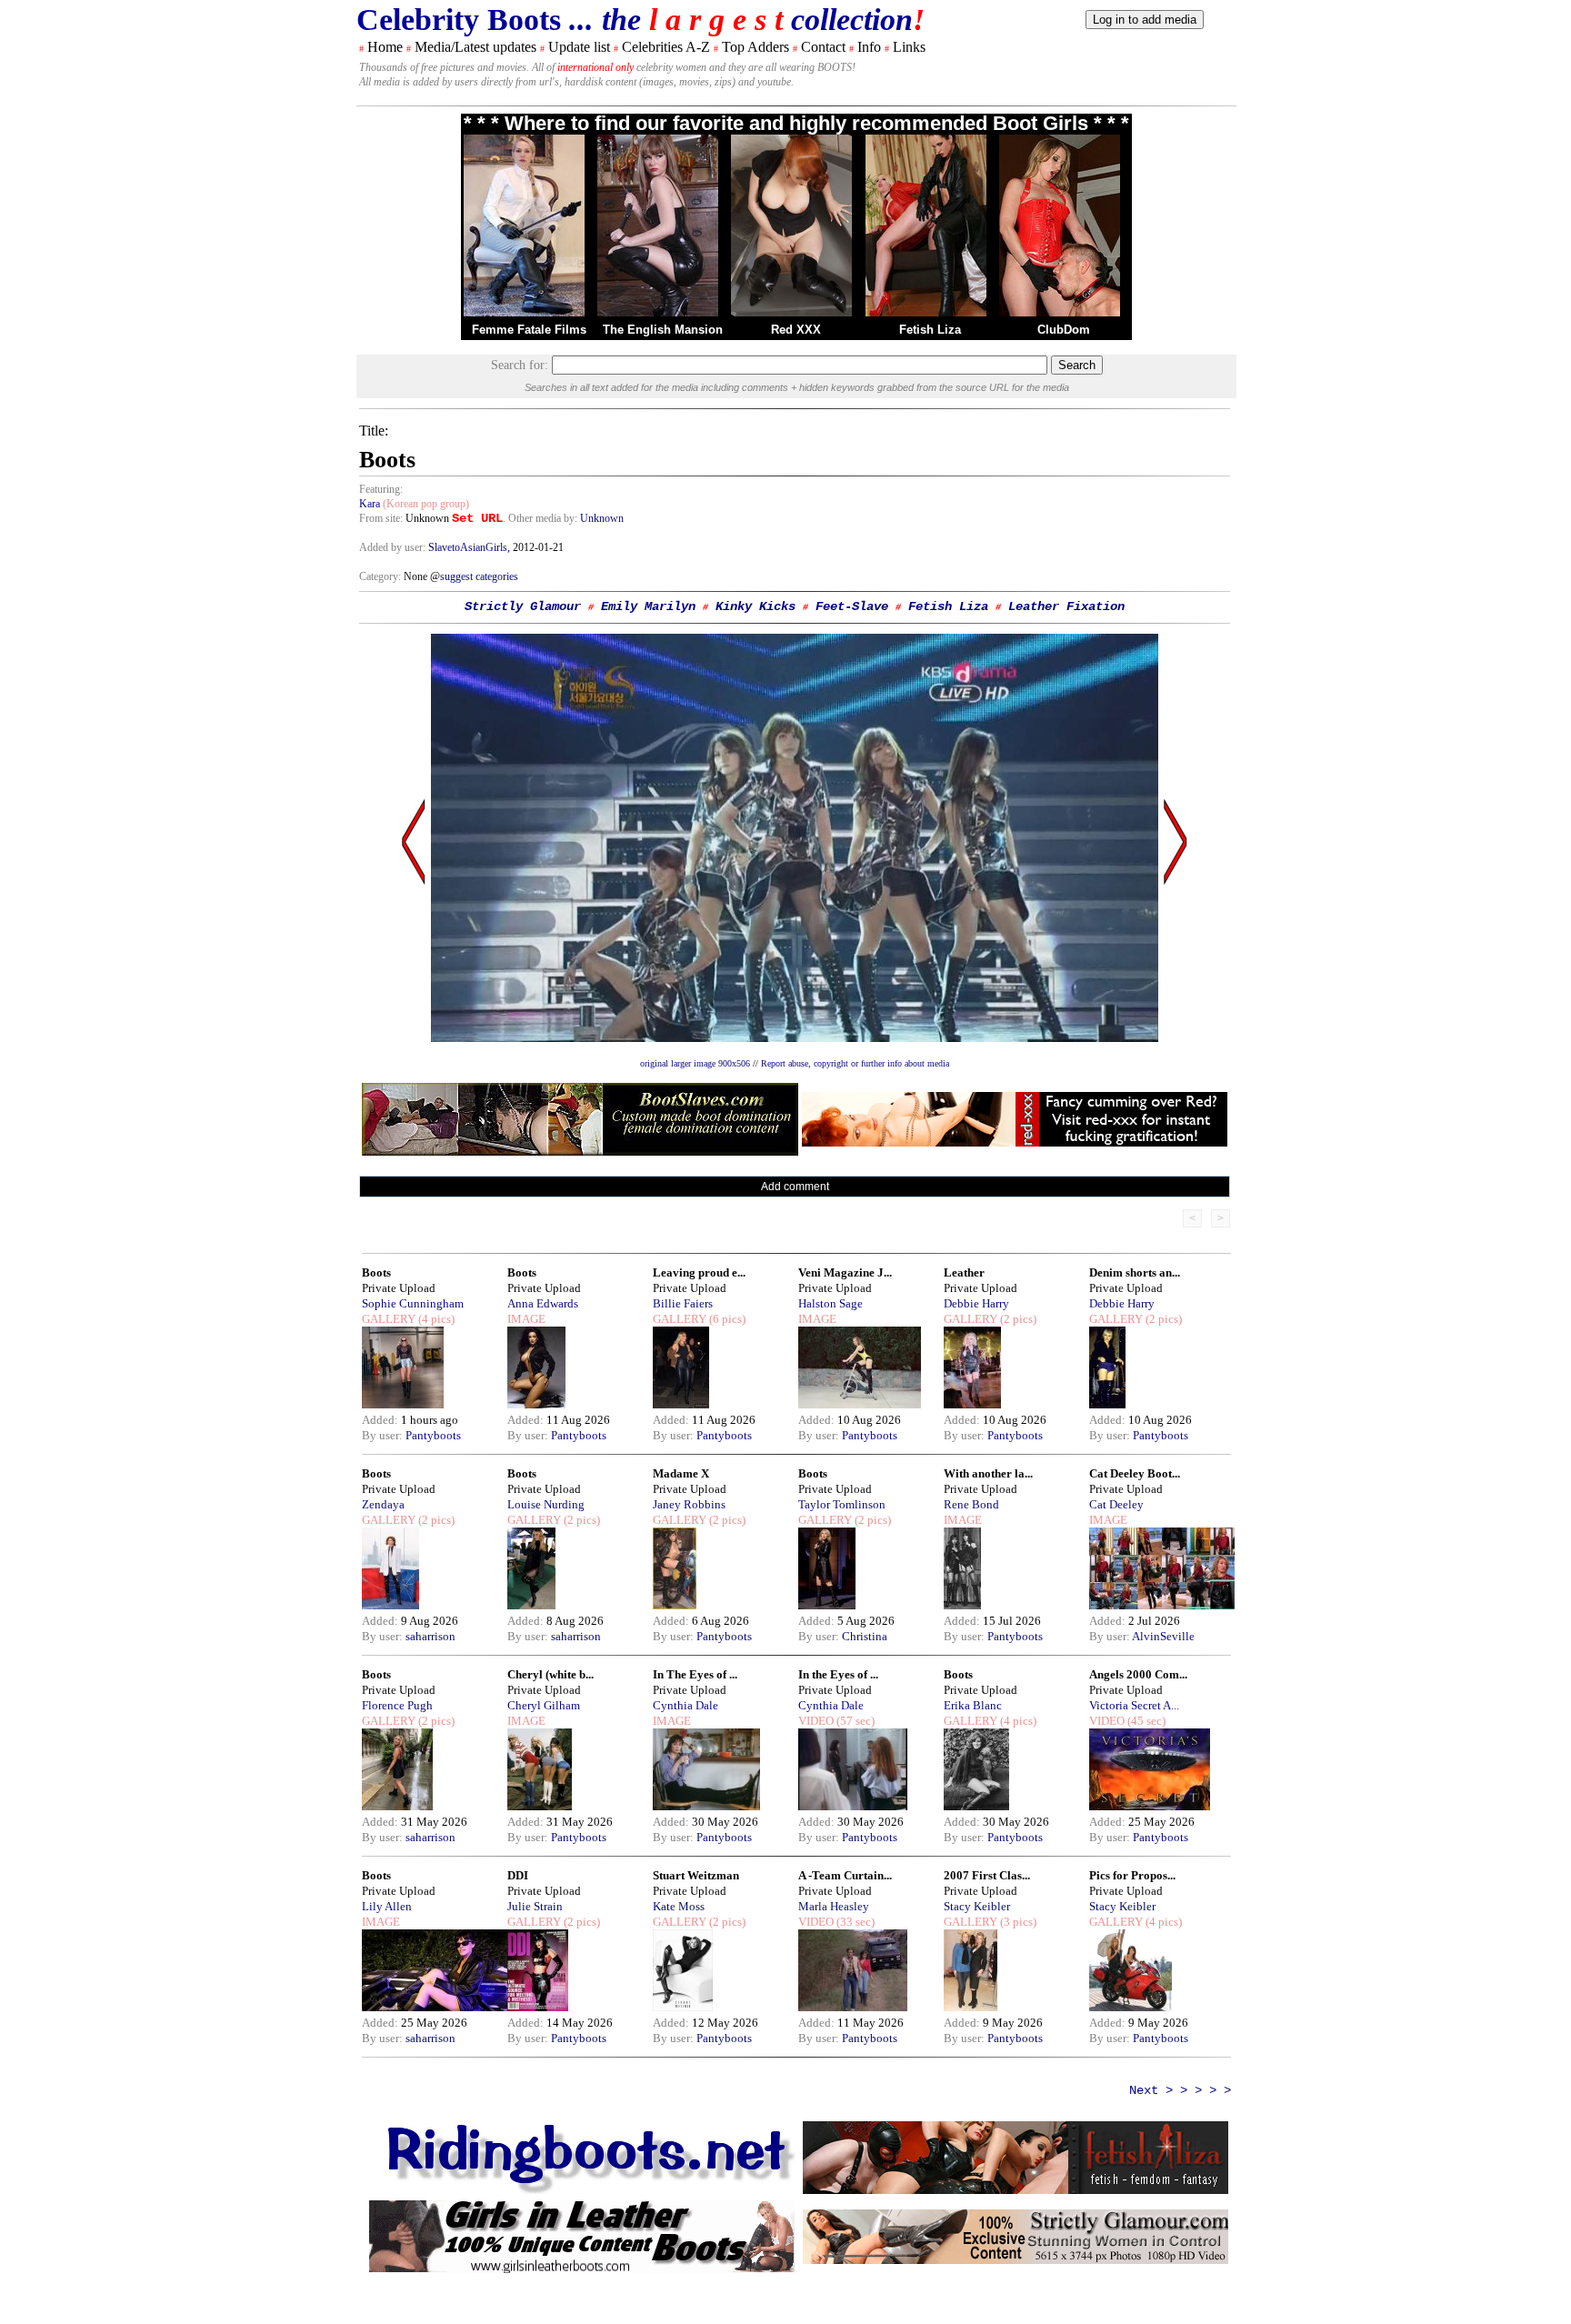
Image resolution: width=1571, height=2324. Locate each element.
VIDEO (816, 1721)
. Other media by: (541, 518)
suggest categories (479, 576)
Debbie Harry (976, 1303)
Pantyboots (433, 1435)
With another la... (988, 1473)
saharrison (430, 1636)
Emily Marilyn (648, 606)
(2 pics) (1017, 1319)
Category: (381, 576)
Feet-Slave (852, 606)
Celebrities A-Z (666, 47)
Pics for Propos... (1132, 1875)
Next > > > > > (1180, 2090)
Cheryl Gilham (544, 1705)
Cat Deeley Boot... (1135, 1473)
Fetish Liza (930, 330)
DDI (518, 1875)
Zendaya (383, 1504)
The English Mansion (663, 330)
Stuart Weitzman (696, 1875)
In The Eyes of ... (695, 1674)
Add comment (795, 1187)
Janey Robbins (689, 1504)
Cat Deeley (1116, 1504)
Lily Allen (387, 1906)
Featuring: (381, 489)
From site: (381, 518)
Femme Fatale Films (529, 330)
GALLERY (389, 1319)
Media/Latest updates (475, 47)
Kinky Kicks (755, 606)
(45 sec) (1145, 1721)
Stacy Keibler (977, 1906)
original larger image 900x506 (695, 1063)
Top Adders (755, 47)
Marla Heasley (834, 1906)
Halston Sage (831, 1303)
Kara (370, 504)
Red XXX (796, 330)
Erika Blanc (973, 1705)
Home (385, 47)
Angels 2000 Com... (1138, 1674)
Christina (865, 1636)
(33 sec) (854, 1922)
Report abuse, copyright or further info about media (855, 1063)
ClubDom (1064, 330)
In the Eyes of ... (838, 1674)
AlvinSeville (1163, 1636)
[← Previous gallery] (414, 1015)
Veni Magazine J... (845, 1272)
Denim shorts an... (1135, 1272)
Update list (579, 47)
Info (869, 47)
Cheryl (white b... (550, 1674)
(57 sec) (854, 1721)
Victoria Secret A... (1134, 1705)
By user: (384, 1435)
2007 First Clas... (987, 1875)
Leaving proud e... (699, 1272)
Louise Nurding (546, 1504)
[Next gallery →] (1176, 1015)
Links (909, 47)
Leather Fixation (1066, 606)
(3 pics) (1017, 1922)
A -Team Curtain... (845, 1875)
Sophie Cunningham (413, 1303)
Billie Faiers (683, 1303)
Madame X (681, 1473)
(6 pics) (726, 1319)
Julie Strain (535, 1906)
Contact (823, 47)
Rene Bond (971, 1504)
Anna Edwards (543, 1303)
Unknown (602, 518)
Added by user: (394, 547)
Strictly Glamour (523, 606)
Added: (381, 1420)
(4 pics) (435, 1319)
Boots (376, 1272)
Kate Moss (679, 1906)
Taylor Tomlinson (842, 1504)
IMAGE (526, 1319)
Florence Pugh (397, 1705)
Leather (964, 1272)
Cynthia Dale (685, 1705)
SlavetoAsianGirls (468, 547)
